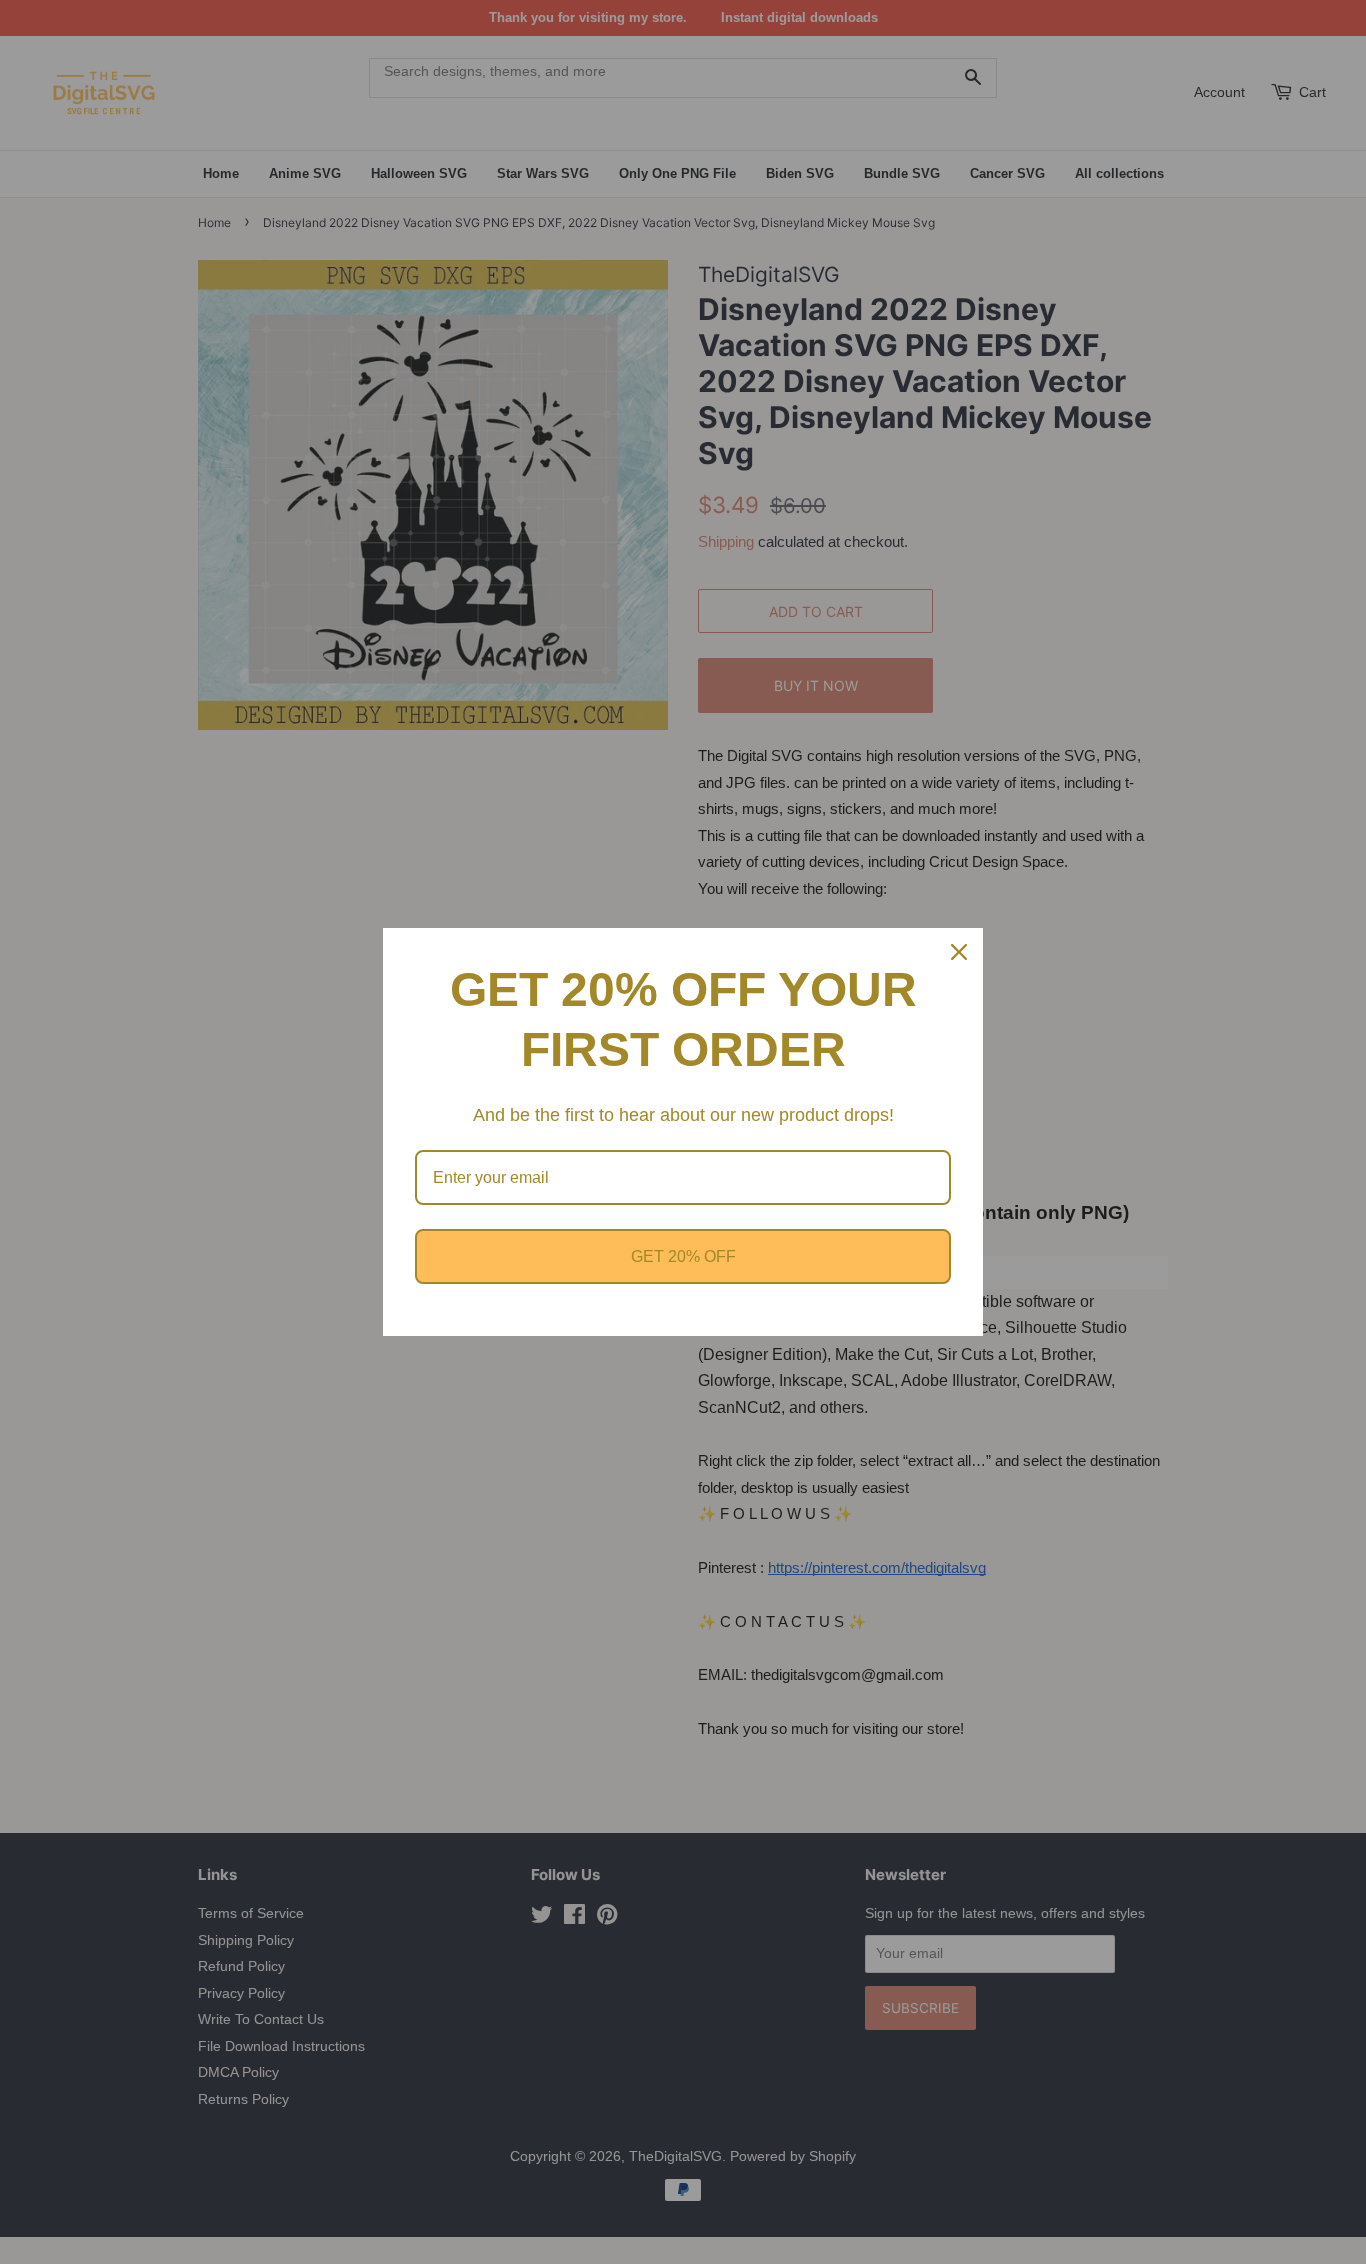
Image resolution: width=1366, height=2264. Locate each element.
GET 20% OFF (683, 1256)
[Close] (959, 952)
